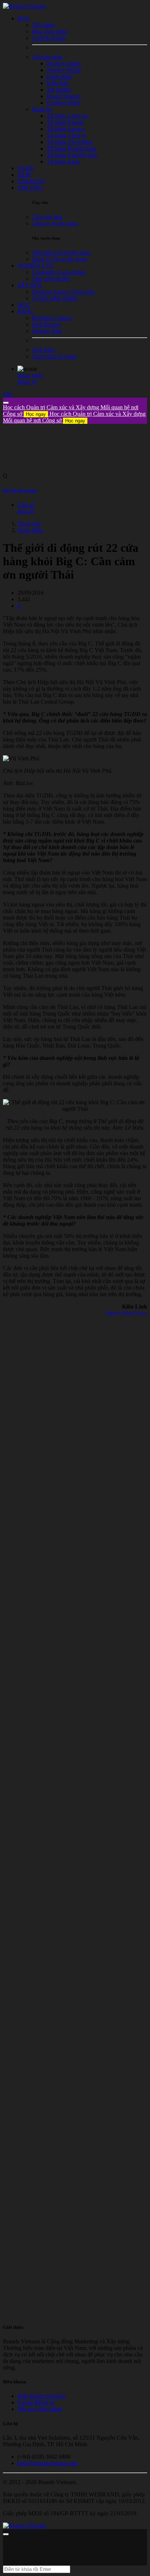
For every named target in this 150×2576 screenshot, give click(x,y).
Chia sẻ (26, 505)
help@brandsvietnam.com (48, 2463)
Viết (8, 394)
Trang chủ (29, 524)
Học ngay (36, 414)
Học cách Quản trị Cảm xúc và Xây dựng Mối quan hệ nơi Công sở (74, 417)
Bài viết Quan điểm (20, 490)
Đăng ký (27, 382)
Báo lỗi (26, 511)
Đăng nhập (30, 375)
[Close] (6, 403)
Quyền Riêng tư (36, 2402)
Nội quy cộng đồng (40, 2409)
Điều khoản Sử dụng (42, 2396)
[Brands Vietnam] (24, 6)
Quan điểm (30, 530)
